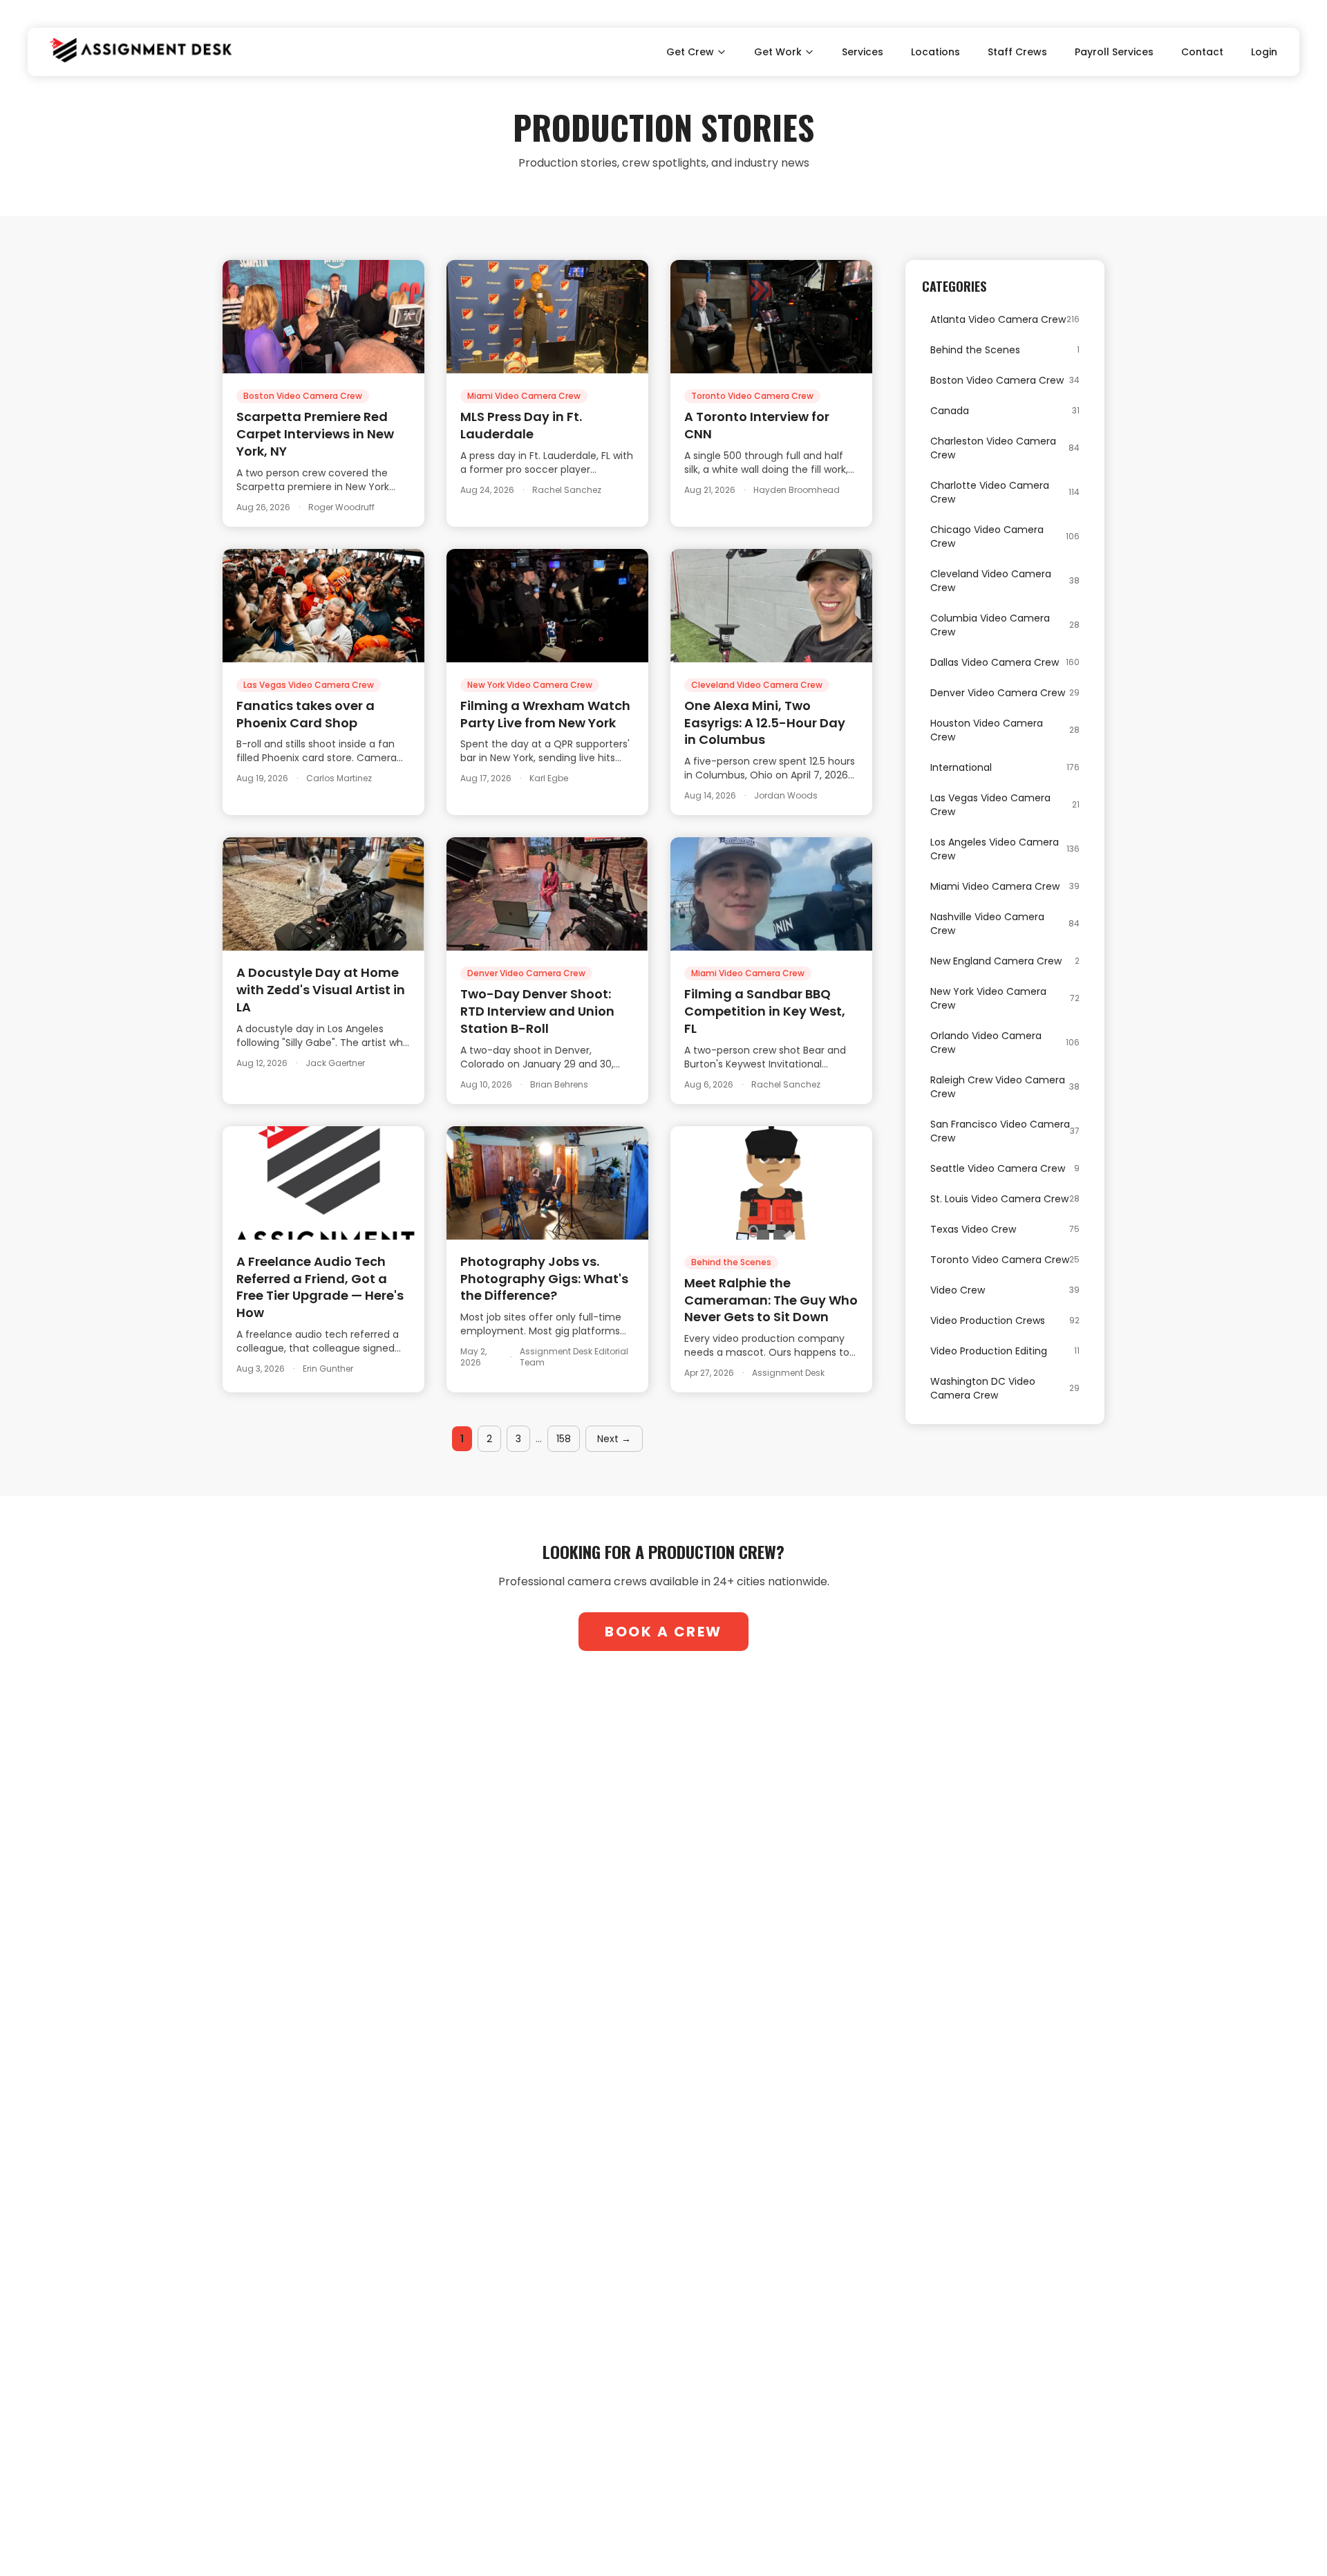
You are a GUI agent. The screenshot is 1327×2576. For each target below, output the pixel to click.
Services (863, 52)
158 (564, 1439)
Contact (1202, 52)
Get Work (778, 52)
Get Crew (690, 52)
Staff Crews (1017, 52)
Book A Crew (663, 1632)
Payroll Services (1114, 52)
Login (1264, 52)
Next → (614, 1439)
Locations (935, 52)
